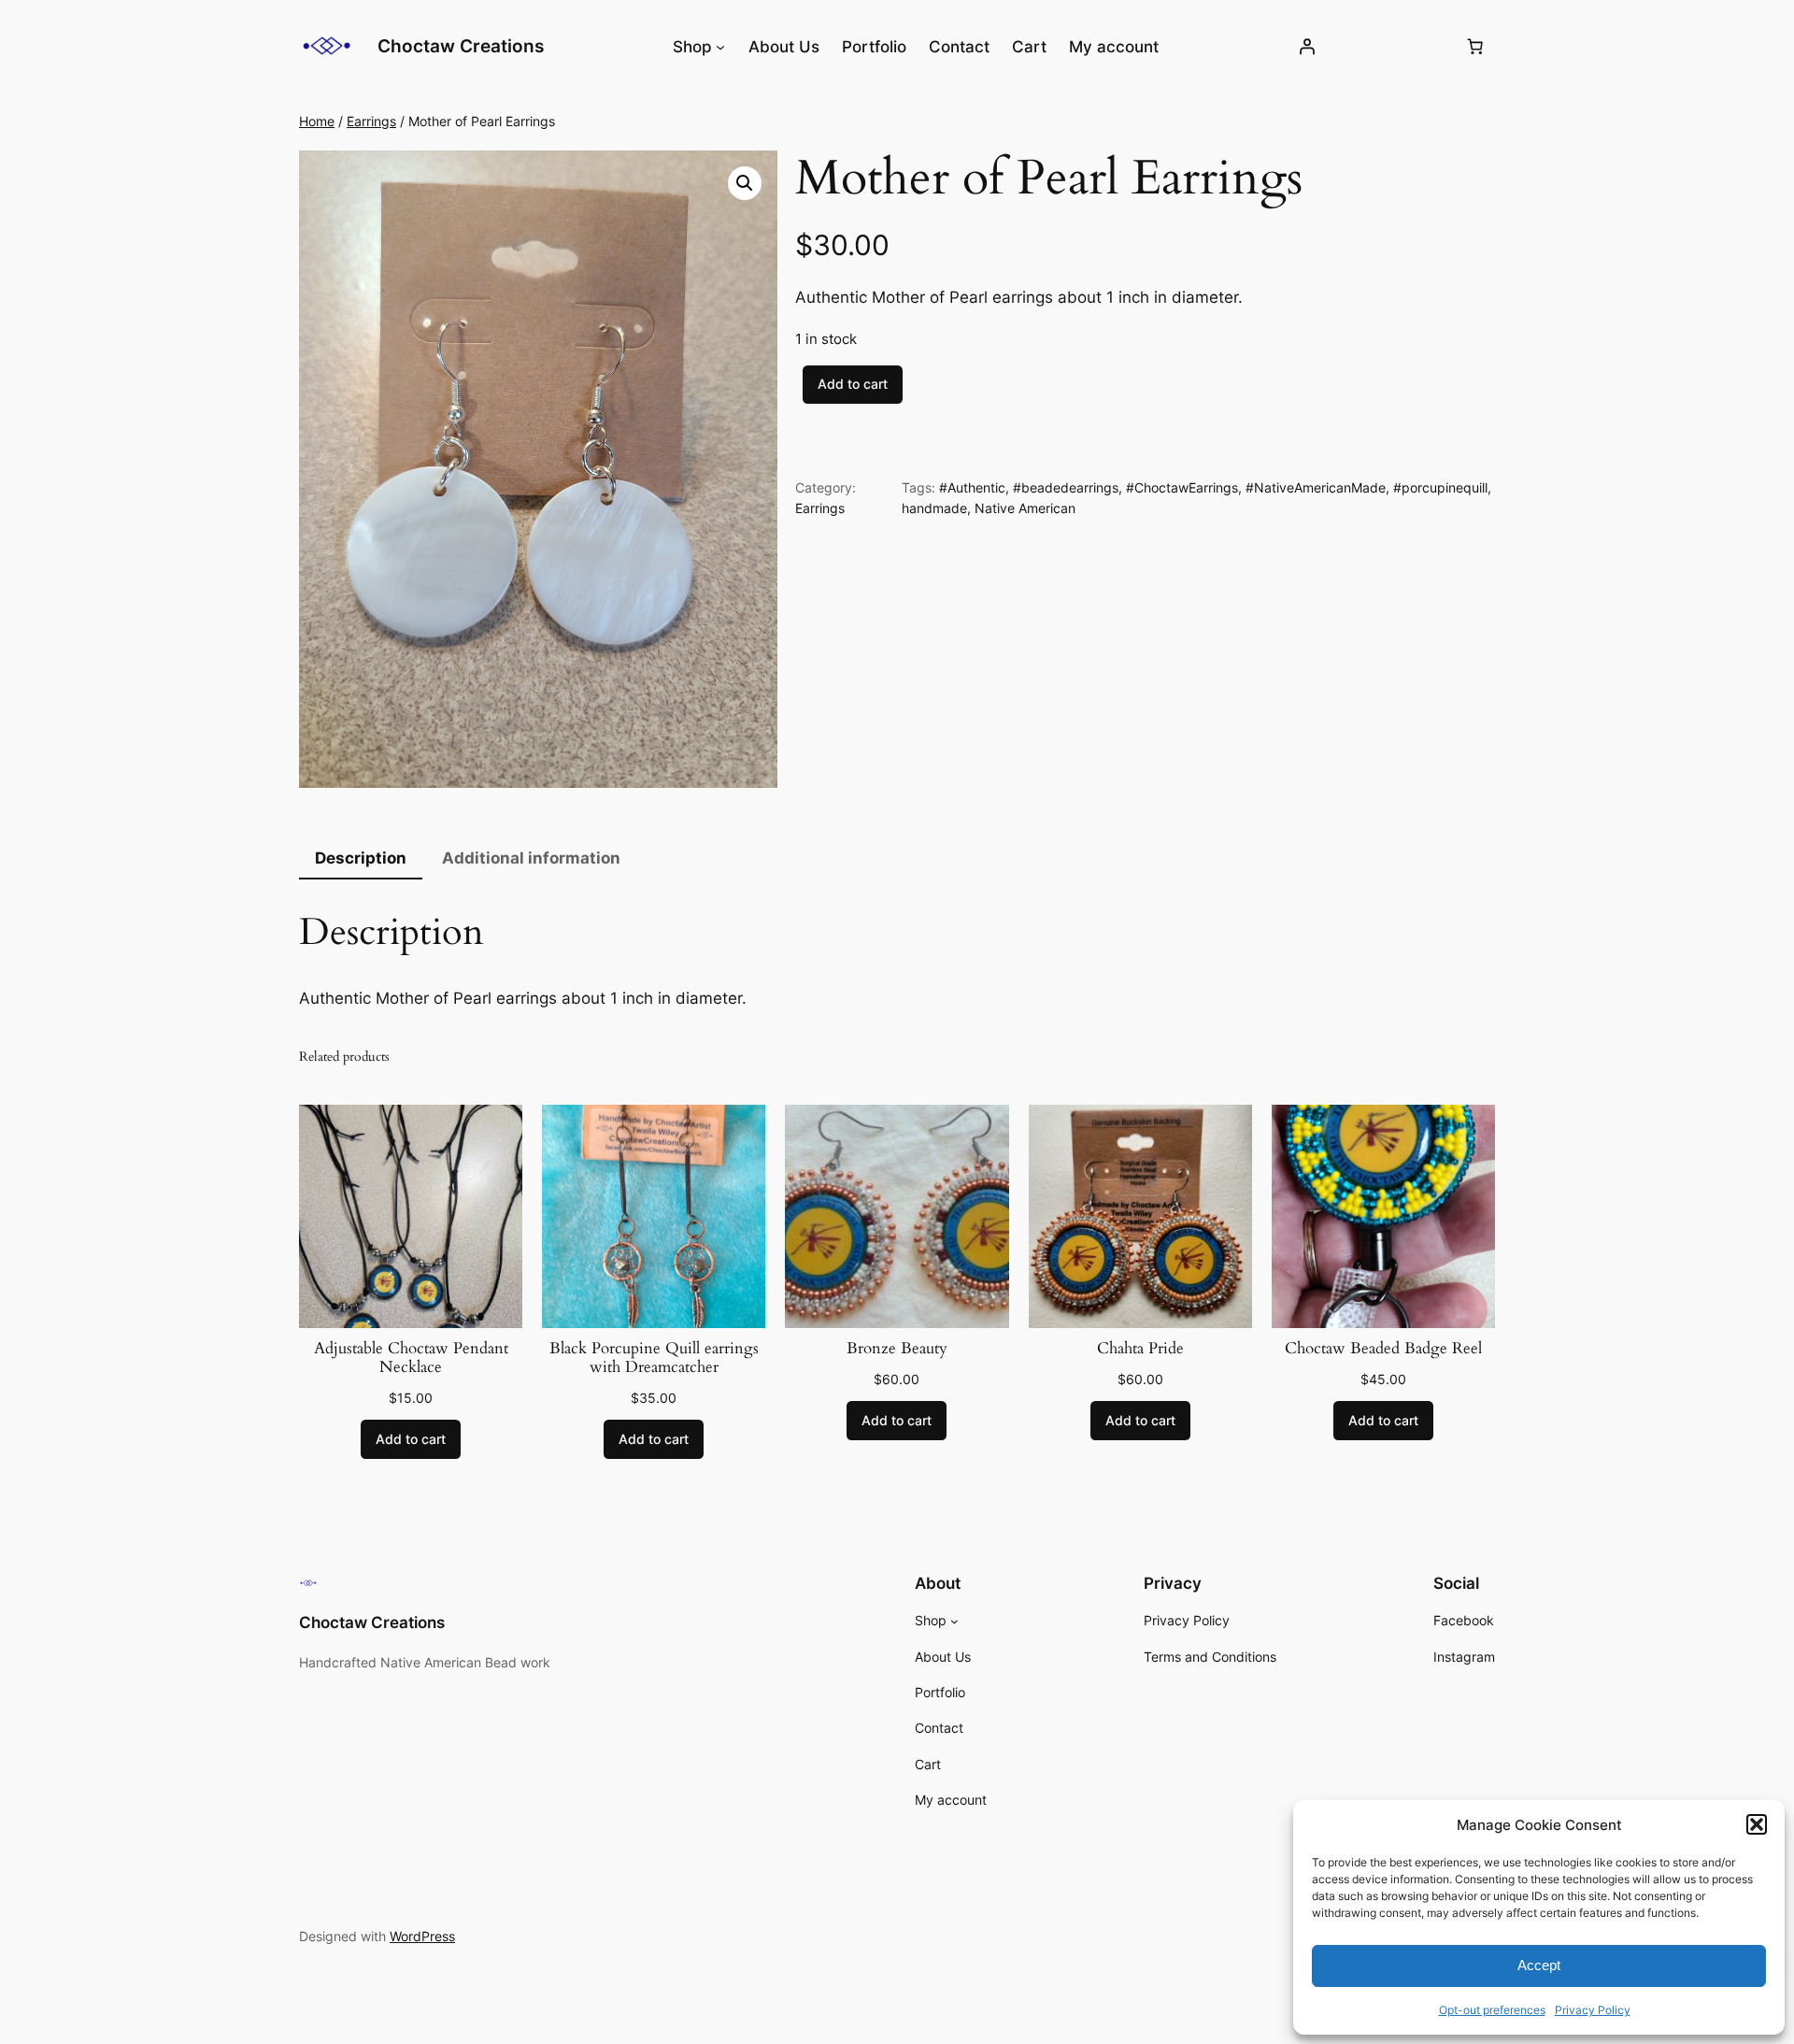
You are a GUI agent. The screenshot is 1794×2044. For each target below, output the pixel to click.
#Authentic (972, 487)
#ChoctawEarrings (1182, 487)
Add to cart (853, 384)
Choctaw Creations (461, 46)
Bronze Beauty (897, 1349)
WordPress (422, 1936)
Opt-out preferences (1492, 2010)
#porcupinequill (1440, 487)
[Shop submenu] (720, 47)
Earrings (371, 121)
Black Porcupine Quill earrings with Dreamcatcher (654, 1358)
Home (317, 121)
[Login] (1307, 47)
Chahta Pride (1140, 1349)
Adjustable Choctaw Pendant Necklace (411, 1358)
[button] (1757, 1824)
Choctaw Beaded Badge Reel (1383, 1349)
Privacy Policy (1593, 2010)
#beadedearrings (1066, 487)
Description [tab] (361, 858)
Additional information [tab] (531, 858)
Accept (1539, 1965)
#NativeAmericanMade (1316, 487)
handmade (934, 508)
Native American (1025, 508)
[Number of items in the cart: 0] (1475, 47)
